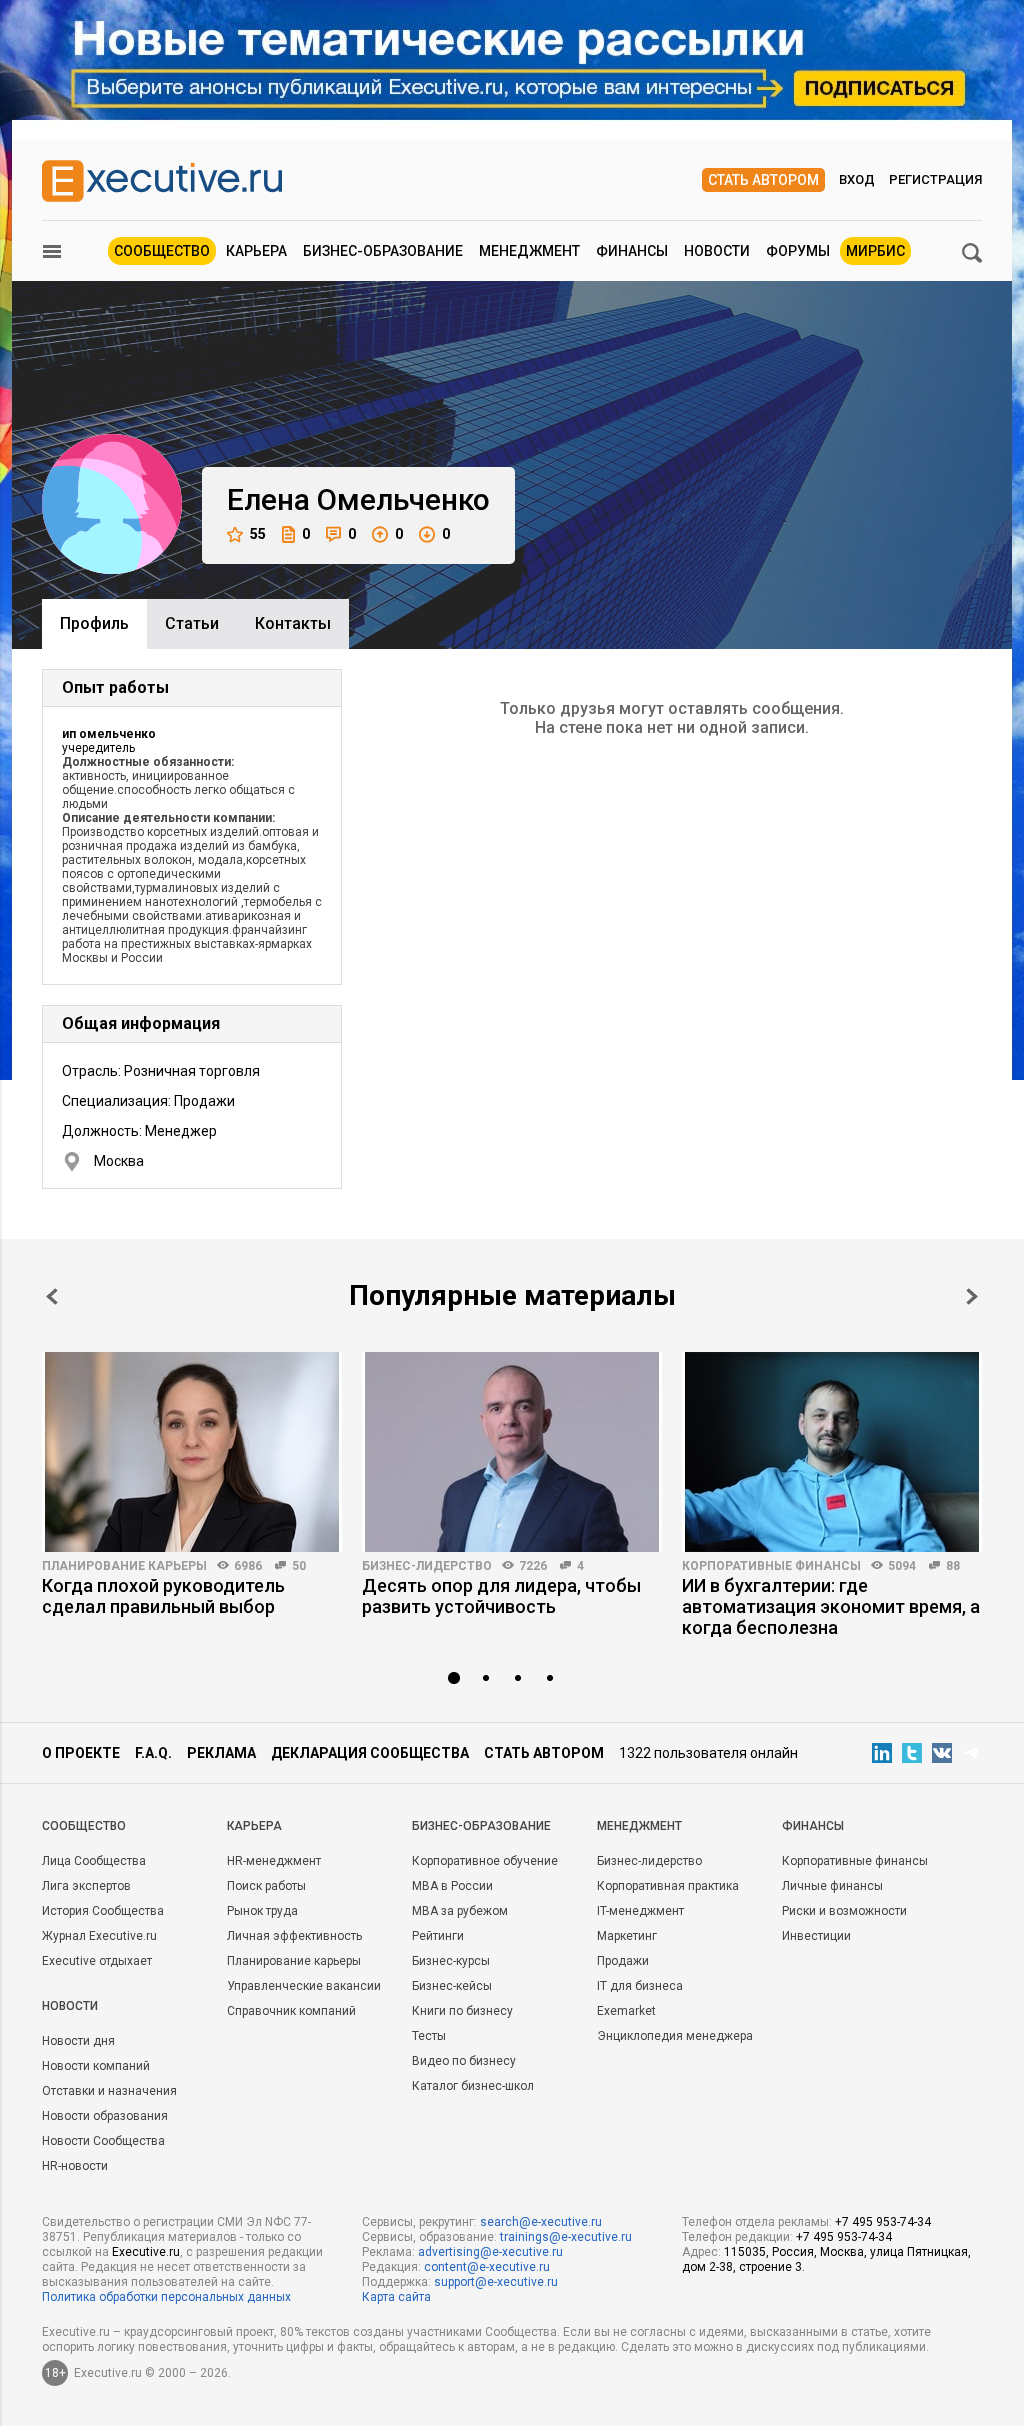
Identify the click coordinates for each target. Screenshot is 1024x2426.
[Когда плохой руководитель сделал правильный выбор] (192, 1452)
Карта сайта (396, 2297)
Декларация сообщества (370, 1753)
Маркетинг (627, 1936)
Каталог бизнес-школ (473, 2086)
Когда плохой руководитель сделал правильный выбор (163, 1596)
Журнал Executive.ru (99, 1936)
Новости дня (78, 2041)
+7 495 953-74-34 (883, 2222)
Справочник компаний (291, 2011)
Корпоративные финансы (771, 1566)
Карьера (256, 251)
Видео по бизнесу (464, 2061)
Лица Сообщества (94, 1861)
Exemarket (626, 2011)
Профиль (94, 623)
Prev (52, 1296)
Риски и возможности (844, 1911)
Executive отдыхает (97, 1961)
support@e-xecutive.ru (496, 2282)
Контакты (293, 623)
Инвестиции (816, 1936)
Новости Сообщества (103, 2141)
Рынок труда (262, 1911)
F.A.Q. (153, 1753)
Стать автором (763, 180)
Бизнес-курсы (451, 1961)
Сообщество (162, 251)
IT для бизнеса (640, 1986)
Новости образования (105, 2116)
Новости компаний (96, 2066)
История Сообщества (103, 1911)
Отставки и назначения (109, 2091)
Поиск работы (266, 1886)
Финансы (632, 251)
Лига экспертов (86, 1886)
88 (953, 1566)
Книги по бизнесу (462, 2011)
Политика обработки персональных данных (166, 2297)
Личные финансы (832, 1886)
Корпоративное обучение (485, 1861)
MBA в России (452, 1886)
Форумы (798, 251)
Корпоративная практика (668, 1886)
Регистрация (935, 179)
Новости (717, 251)
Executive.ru (146, 2252)
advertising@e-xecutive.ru (490, 2252)
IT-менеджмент (640, 1911)
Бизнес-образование (383, 251)
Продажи (623, 1961)
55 (258, 534)
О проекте (81, 1753)
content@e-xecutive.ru (487, 2267)
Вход (857, 179)
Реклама (221, 1753)
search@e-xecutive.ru (541, 2222)
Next (972, 1296)
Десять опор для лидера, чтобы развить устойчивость (501, 1596)
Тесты (429, 2036)
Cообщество (84, 1826)
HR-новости (75, 2166)
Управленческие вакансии (304, 1986)
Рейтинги (438, 1936)
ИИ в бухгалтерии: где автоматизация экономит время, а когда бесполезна (831, 1606)
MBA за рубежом (460, 1911)
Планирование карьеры (124, 1566)
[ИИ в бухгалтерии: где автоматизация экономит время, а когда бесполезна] (832, 1452)
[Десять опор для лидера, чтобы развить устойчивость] (512, 1452)
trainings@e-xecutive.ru (566, 2237)
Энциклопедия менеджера (675, 2036)
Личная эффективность (294, 1936)
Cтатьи (192, 623)
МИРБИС (875, 251)
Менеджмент (529, 251)
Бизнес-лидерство (427, 1566)
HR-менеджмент (274, 1861)
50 (299, 1566)
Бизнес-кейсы (452, 1986)
